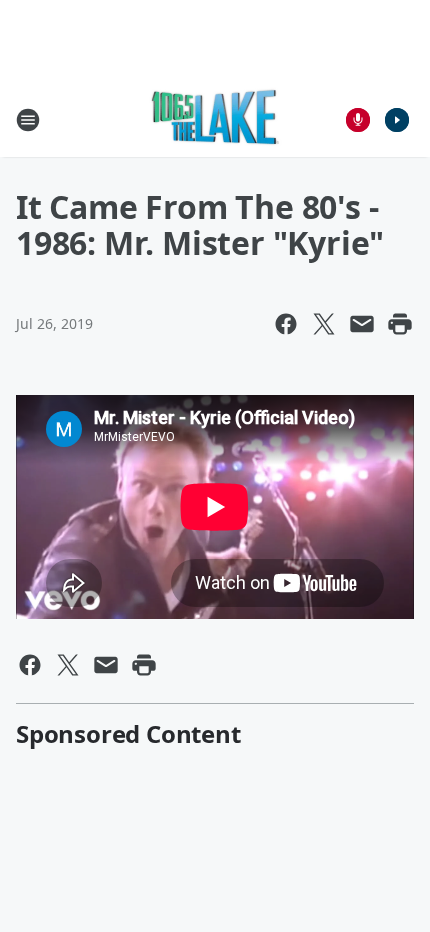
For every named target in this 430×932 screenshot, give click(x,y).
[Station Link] (215, 119)
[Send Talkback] (358, 120)
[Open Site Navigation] (28, 120)
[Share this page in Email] (362, 324)
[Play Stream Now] (397, 120)
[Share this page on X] (324, 324)
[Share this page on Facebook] (286, 324)
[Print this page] (400, 324)
